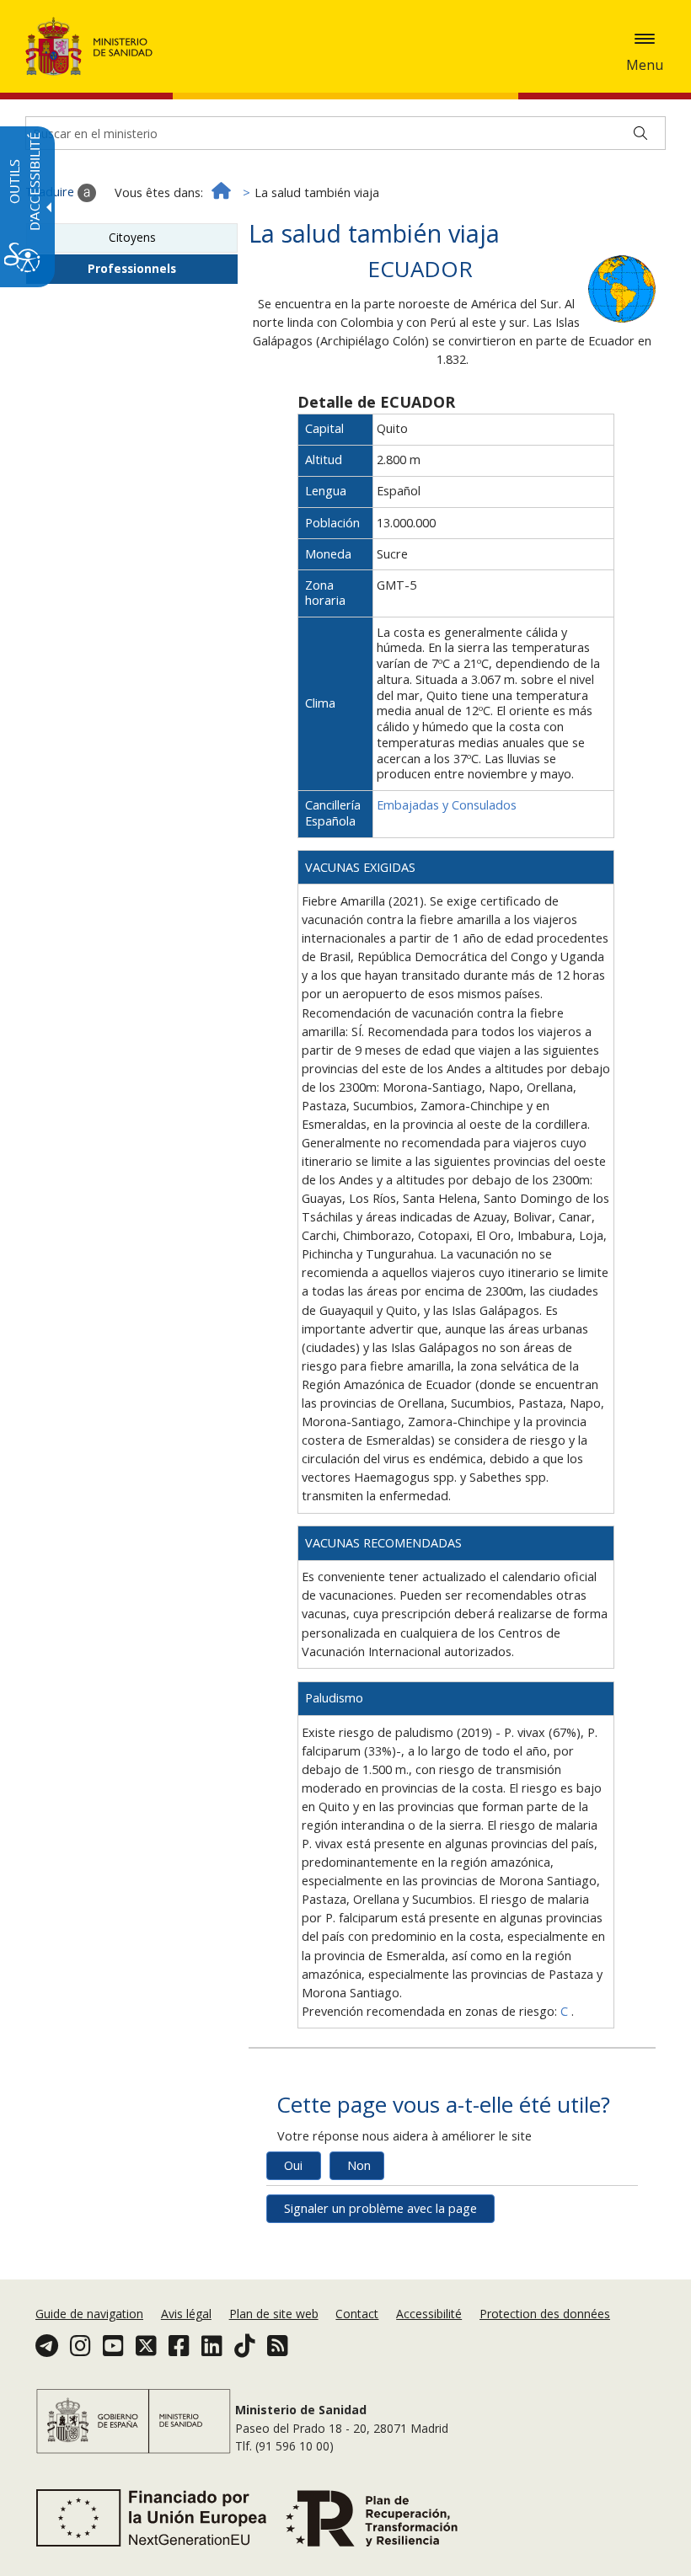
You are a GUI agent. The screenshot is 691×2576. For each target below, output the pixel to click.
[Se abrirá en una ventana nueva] (622, 288)
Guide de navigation (89, 2314)
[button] (645, 39)
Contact (357, 2314)
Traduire (51, 192)
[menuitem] (91, 2314)
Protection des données (545, 2314)
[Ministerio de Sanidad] (89, 46)
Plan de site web (274, 2314)
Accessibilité (429, 2314)
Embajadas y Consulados (447, 805)
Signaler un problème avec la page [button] (380, 2208)
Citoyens (132, 237)
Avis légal (186, 2314)
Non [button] (359, 2165)
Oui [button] (293, 2165)
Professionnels (132, 268)
